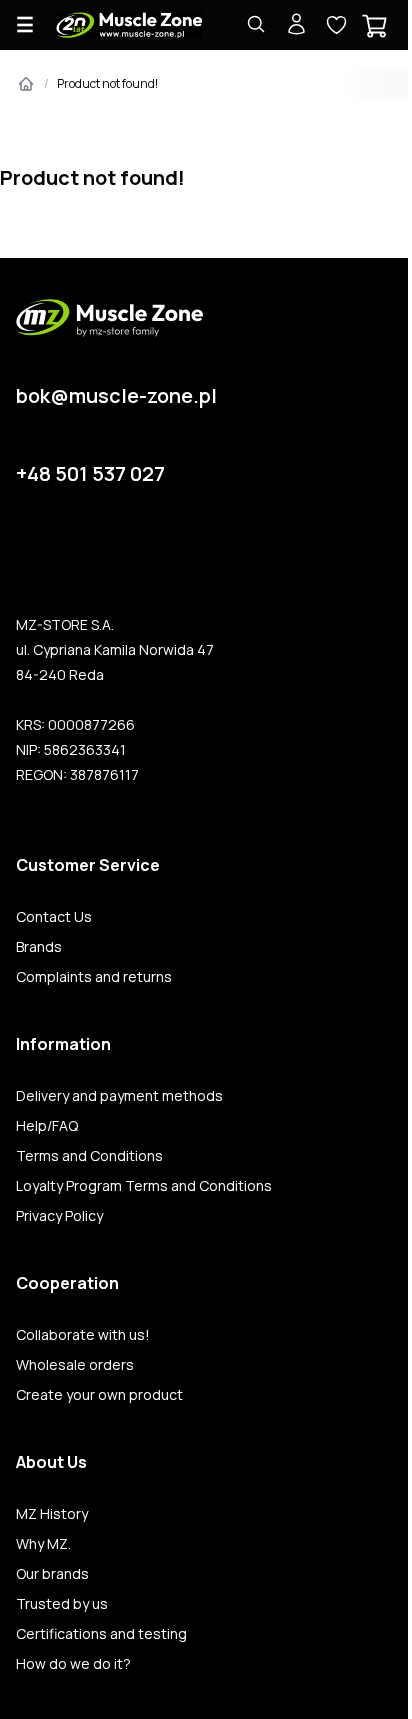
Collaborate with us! (83, 1335)
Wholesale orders (75, 1365)
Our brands (52, 1574)
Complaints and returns (94, 977)
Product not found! (107, 83)
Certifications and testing (101, 1634)
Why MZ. (43, 1544)
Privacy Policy (59, 1216)
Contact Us (54, 917)
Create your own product (99, 1395)
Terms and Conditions (89, 1156)
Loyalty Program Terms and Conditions (144, 1186)
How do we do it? (73, 1664)
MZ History (52, 1514)
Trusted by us (62, 1604)
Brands (39, 947)
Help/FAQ (47, 1126)
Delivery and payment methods (119, 1096)
